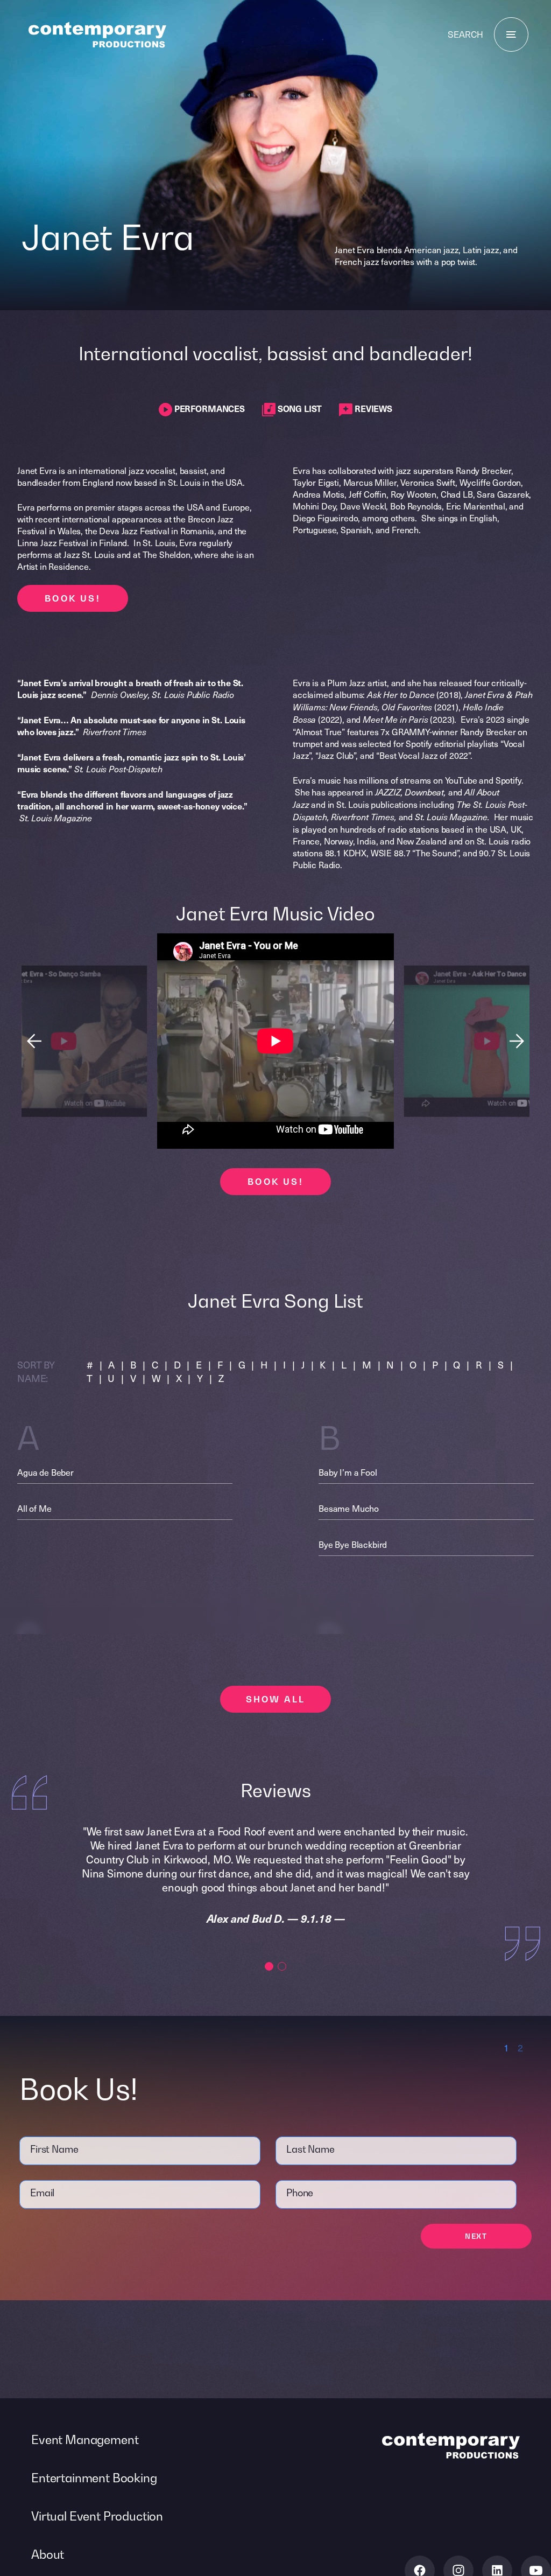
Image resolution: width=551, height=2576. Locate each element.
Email (42, 2193)
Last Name (310, 2149)
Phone (300, 2193)
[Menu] (511, 34)
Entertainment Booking (94, 2478)
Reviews (372, 408)
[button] (517, 1041)
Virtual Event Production (97, 2516)
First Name (54, 2149)
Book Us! (73, 598)
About (48, 2554)
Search (465, 34)
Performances (209, 408)
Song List (299, 408)
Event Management (85, 2440)
